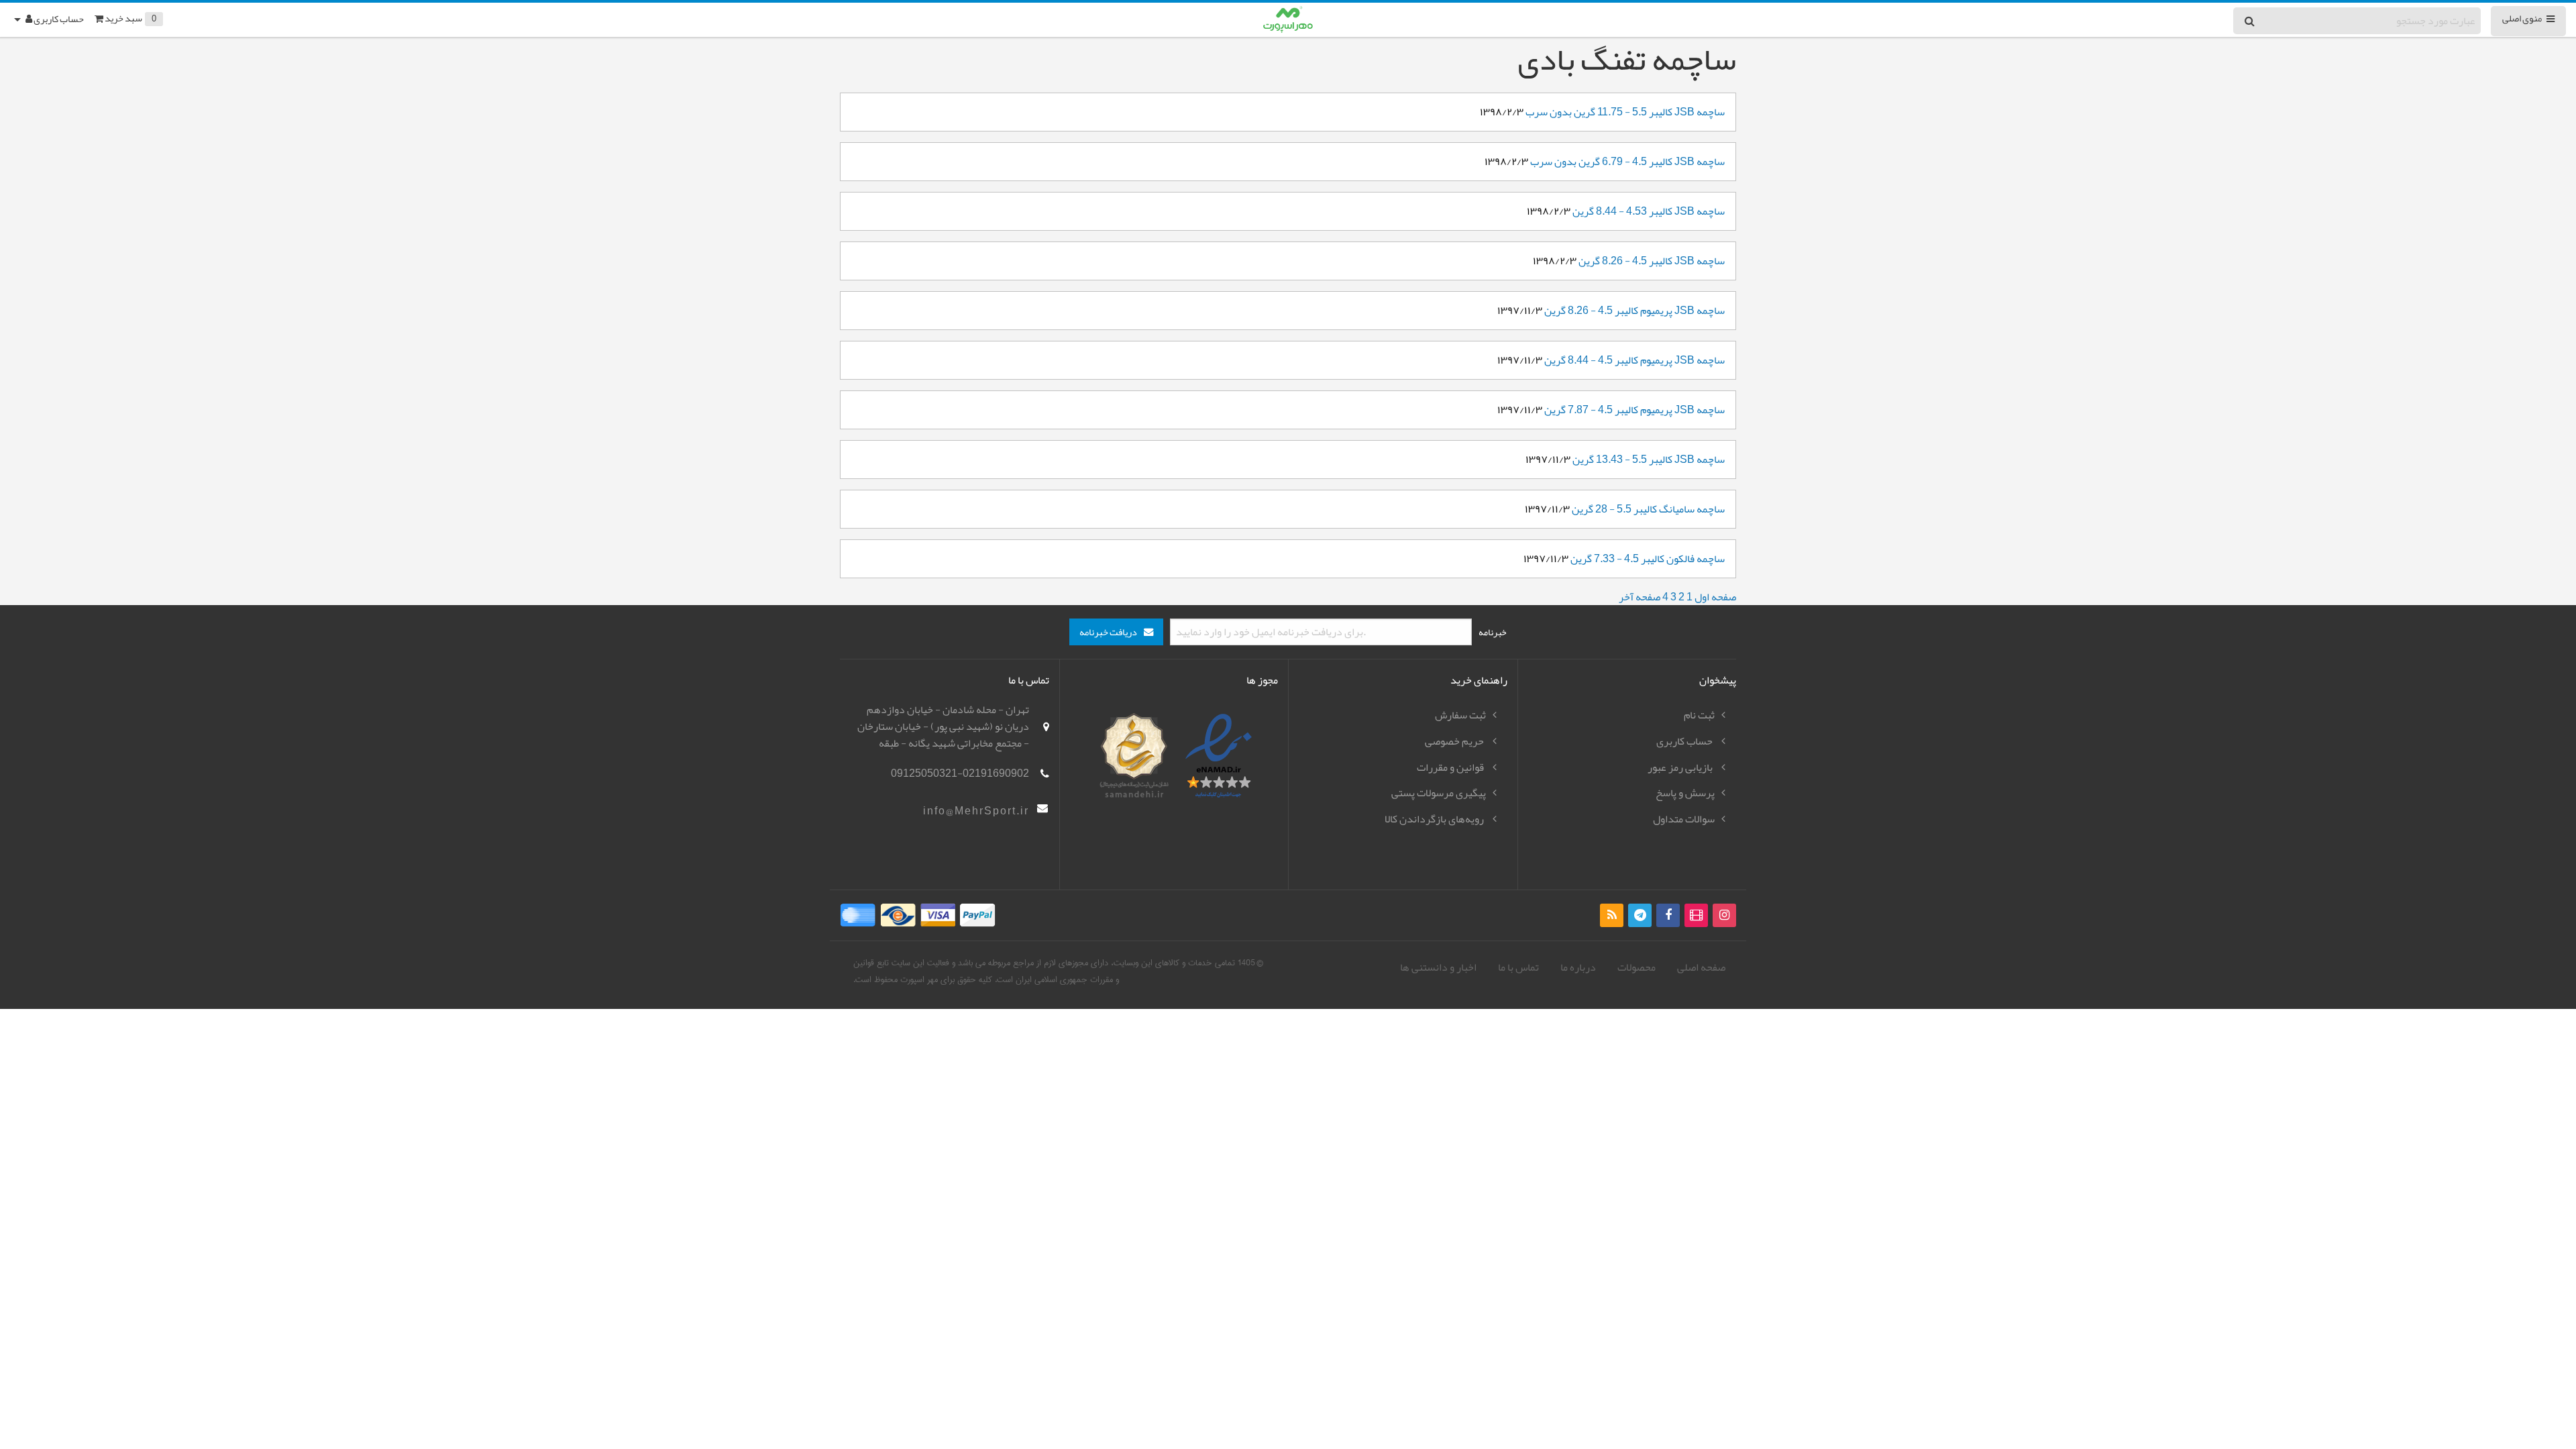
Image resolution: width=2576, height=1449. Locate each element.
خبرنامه (1493, 632)
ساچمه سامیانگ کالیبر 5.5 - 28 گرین (1648, 509)
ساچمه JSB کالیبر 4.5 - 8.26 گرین (1652, 261)
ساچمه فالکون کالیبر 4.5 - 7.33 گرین (1648, 559)
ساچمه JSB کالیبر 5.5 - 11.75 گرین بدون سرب (1625, 112)
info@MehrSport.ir (976, 811)
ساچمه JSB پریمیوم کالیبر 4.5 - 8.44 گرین (1634, 360)
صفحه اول (1715, 597)
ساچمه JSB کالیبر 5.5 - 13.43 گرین (1649, 460)
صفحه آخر (1640, 597)
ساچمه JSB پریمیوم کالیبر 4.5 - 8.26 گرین (1634, 311)
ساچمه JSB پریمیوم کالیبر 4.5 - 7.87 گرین (1634, 410)
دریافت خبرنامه (1108, 632)
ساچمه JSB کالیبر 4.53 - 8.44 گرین (1649, 211)
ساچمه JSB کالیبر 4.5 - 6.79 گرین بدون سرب (1627, 162)
